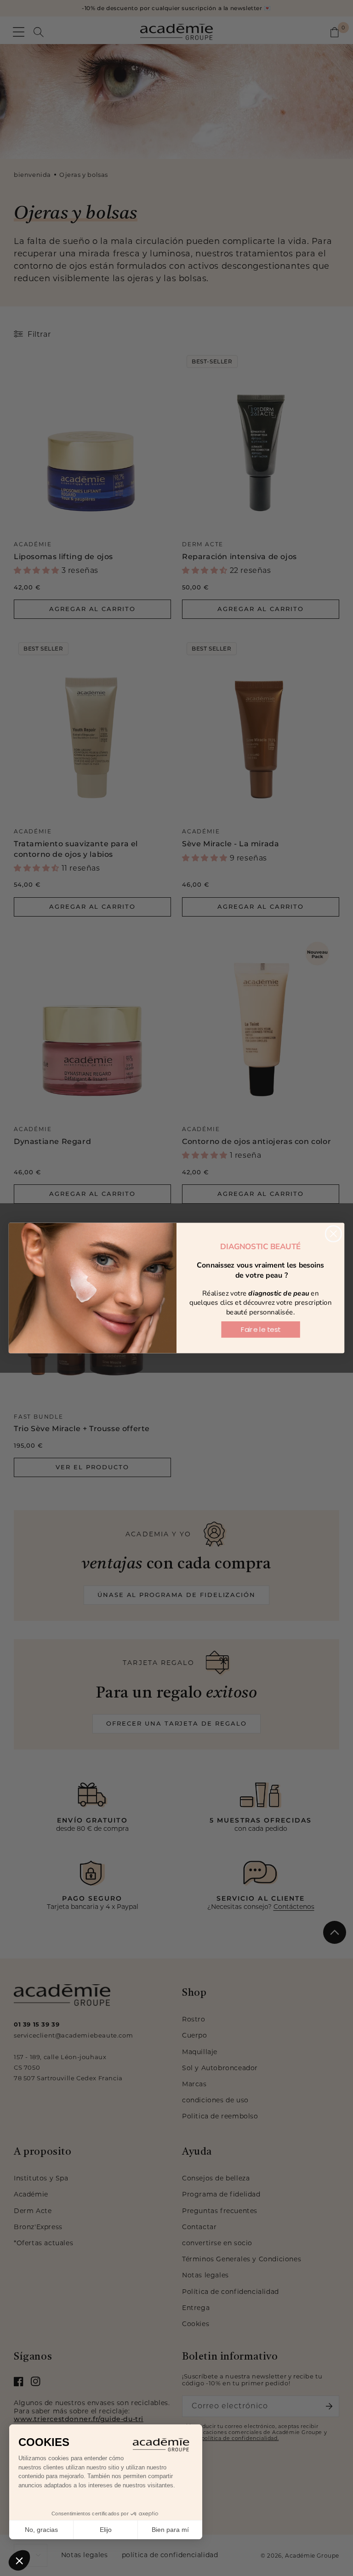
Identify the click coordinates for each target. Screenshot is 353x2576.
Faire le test (261, 1330)
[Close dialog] (333, 1234)
